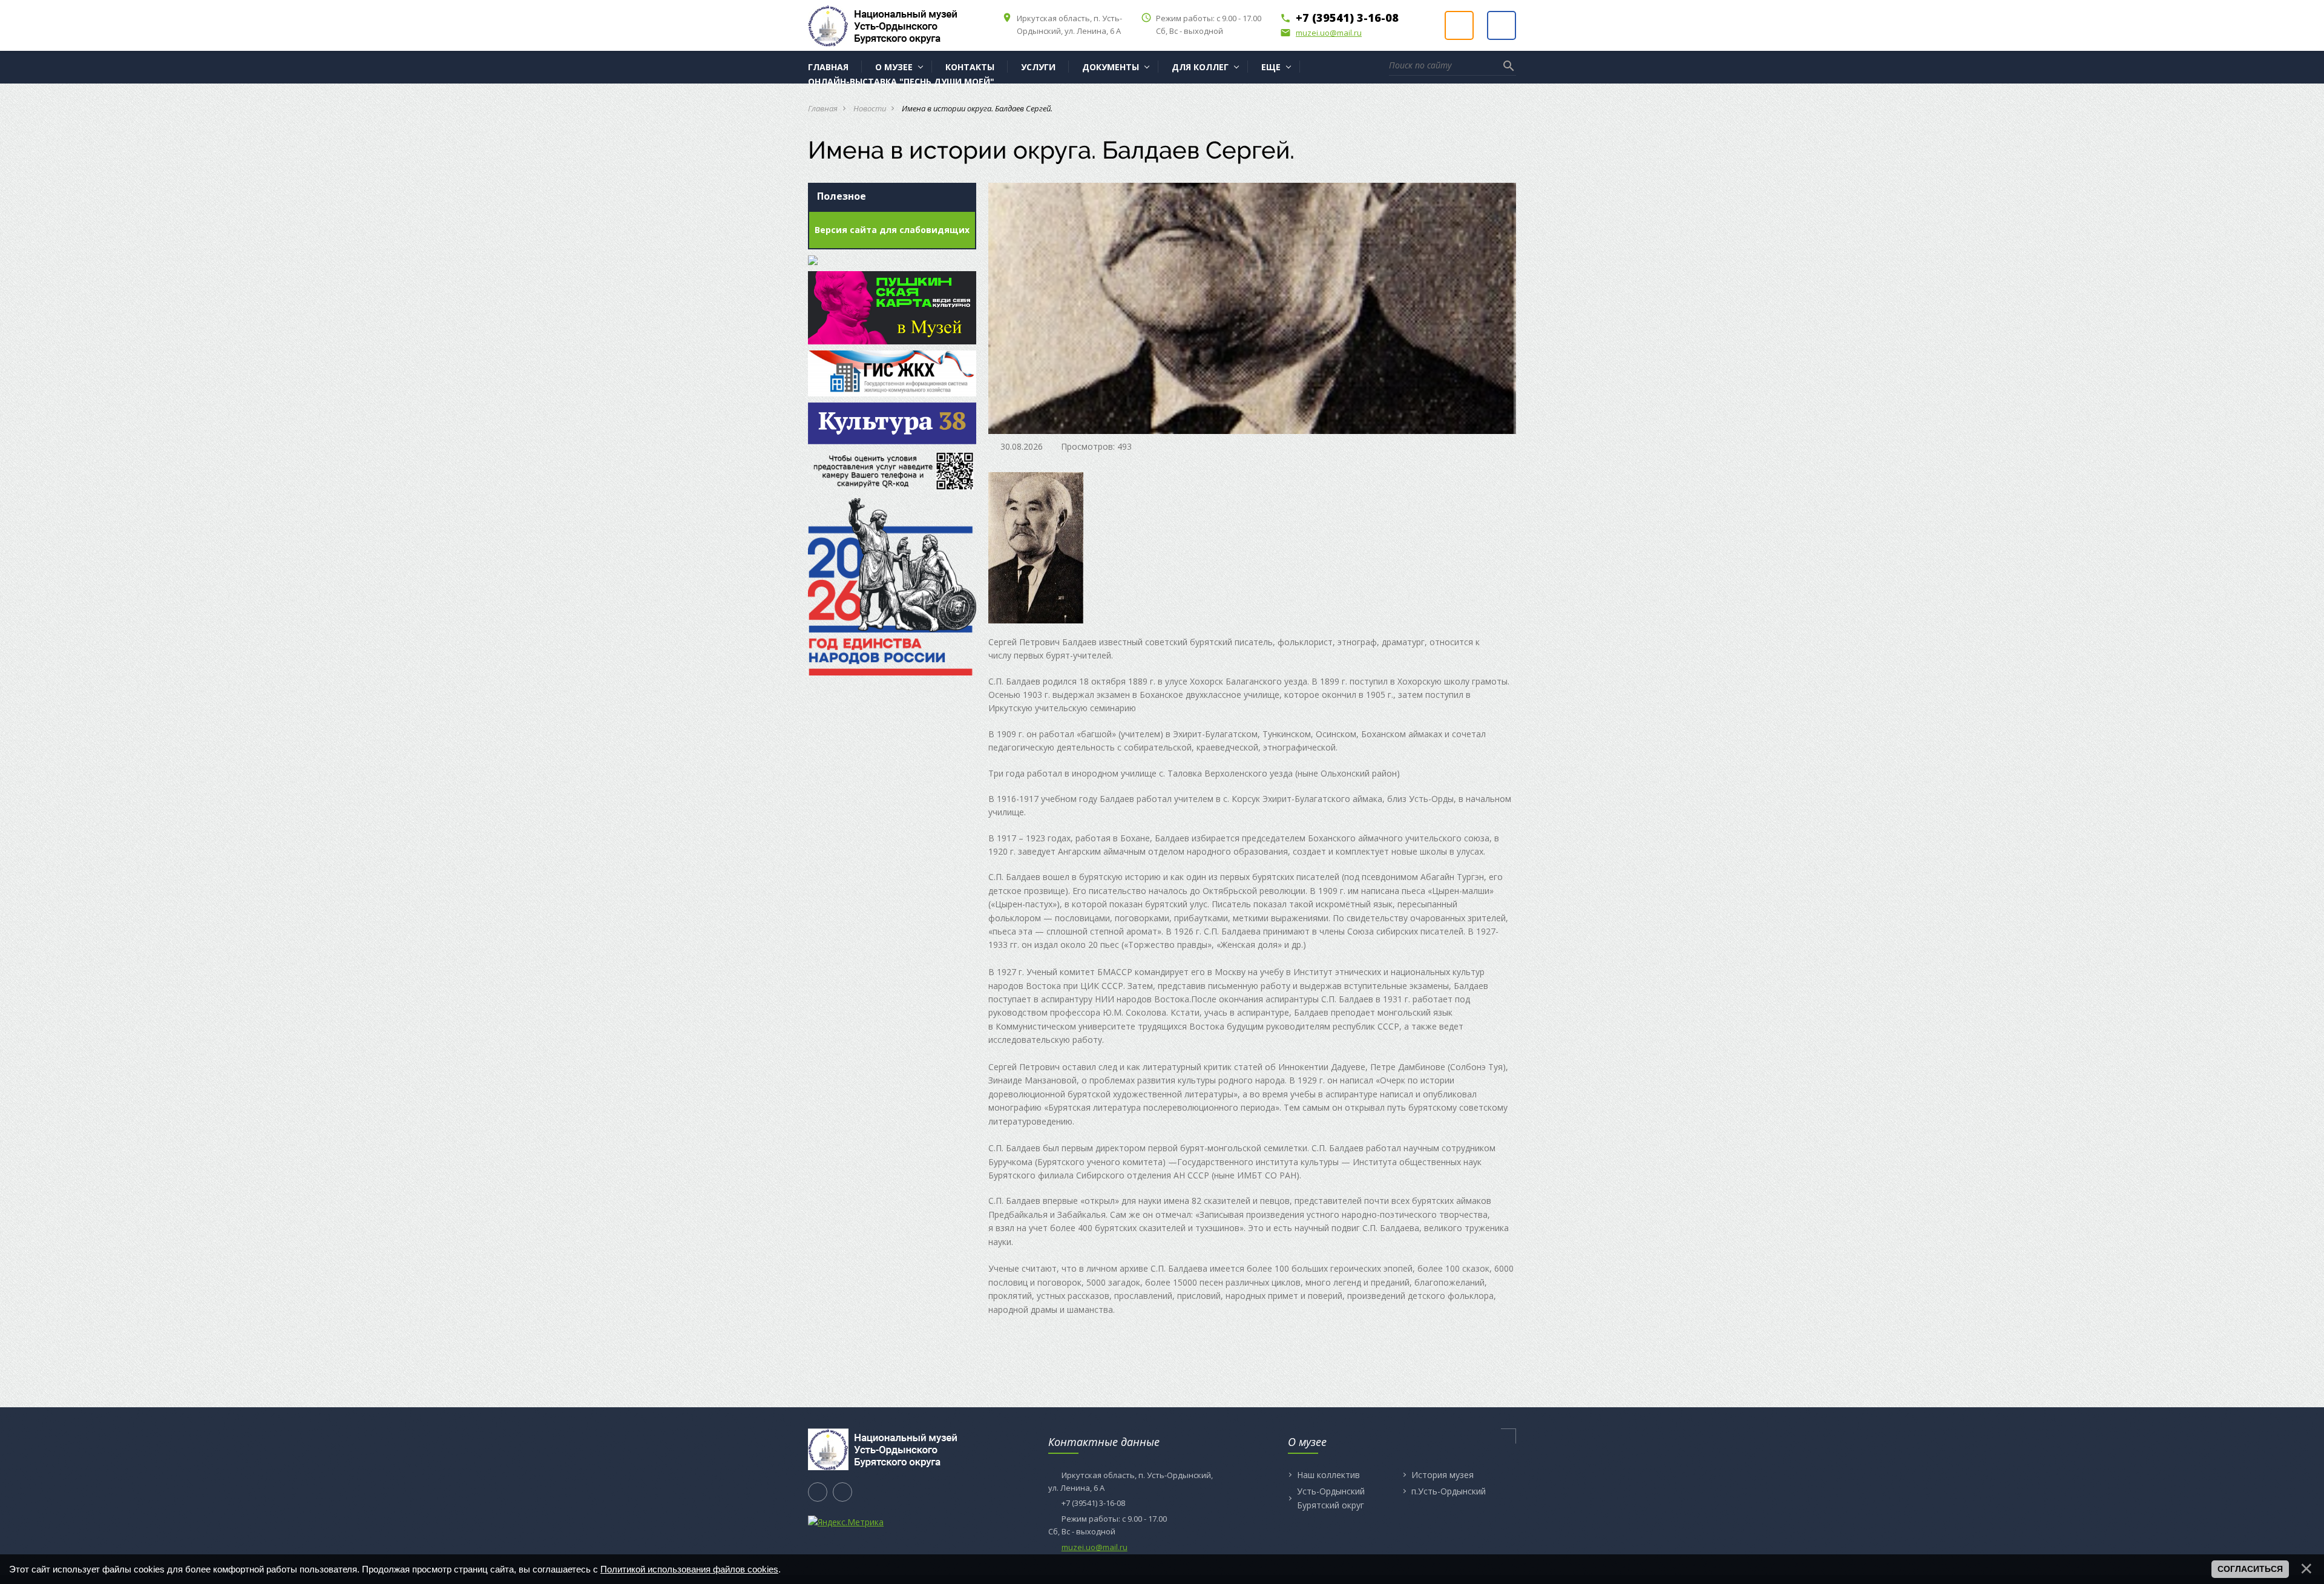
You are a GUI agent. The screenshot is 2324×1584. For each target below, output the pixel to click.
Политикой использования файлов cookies (689, 1569)
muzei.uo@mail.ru (1321, 33)
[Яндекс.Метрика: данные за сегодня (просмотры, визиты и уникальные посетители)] (846, 1522)
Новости (870, 108)
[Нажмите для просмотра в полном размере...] (1036, 547)
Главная (823, 108)
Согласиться (2250, 1569)
